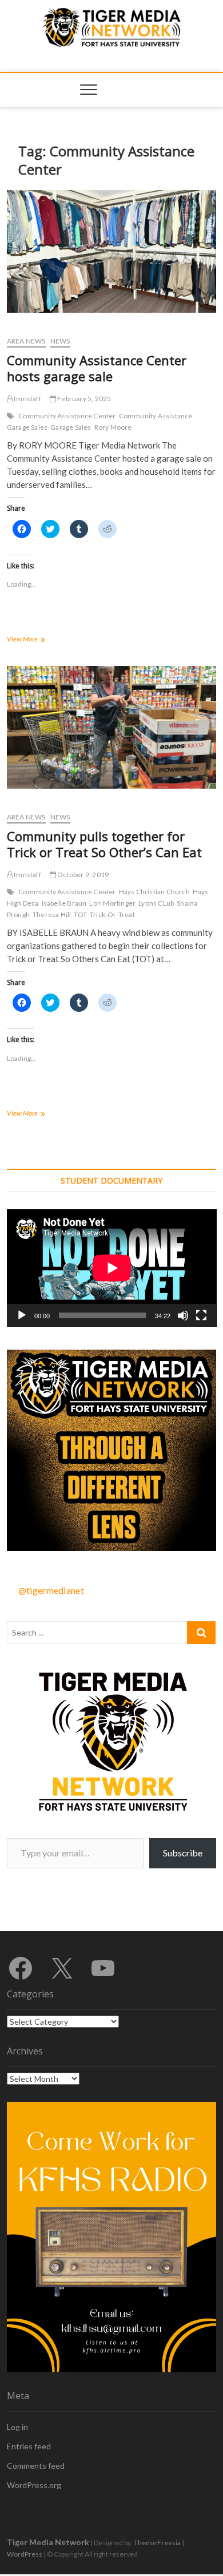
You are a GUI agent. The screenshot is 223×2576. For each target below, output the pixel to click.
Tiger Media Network (48, 2542)
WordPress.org (34, 2485)
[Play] (22, 1315)
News (60, 341)
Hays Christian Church (154, 892)
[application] (112, 1268)
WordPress (25, 2554)
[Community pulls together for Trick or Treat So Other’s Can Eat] (112, 727)
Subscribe (183, 1853)
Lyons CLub (156, 903)
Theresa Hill (52, 914)
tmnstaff (27, 399)
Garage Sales (71, 427)
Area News (26, 341)
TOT (80, 914)
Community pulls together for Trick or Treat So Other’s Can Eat (104, 844)
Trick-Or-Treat (112, 914)
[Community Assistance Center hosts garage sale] (112, 251)
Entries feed (29, 2446)
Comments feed (36, 2466)
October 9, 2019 (82, 875)
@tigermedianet (51, 1590)
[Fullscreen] (201, 1315)
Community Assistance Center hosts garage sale (97, 368)
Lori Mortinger (112, 903)
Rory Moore (113, 427)
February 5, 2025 (83, 399)
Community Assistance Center (67, 416)
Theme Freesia (157, 2543)
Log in (17, 2427)
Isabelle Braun (64, 903)
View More (38, 640)
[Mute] (183, 1315)
